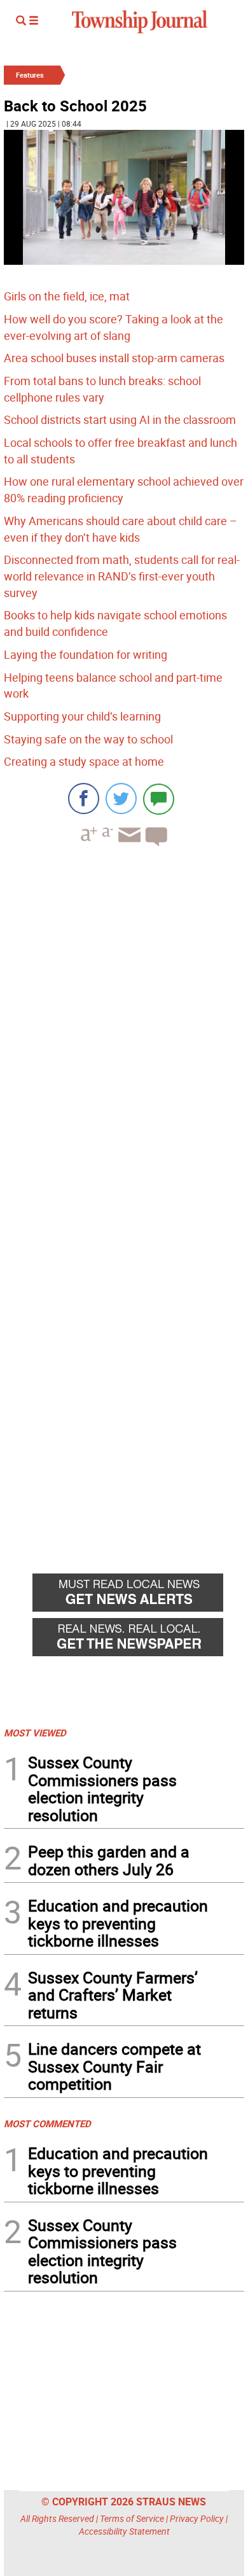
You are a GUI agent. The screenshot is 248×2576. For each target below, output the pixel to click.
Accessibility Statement (124, 2531)
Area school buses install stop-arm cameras (114, 358)
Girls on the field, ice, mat (67, 296)
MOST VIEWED (35, 1733)
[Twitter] (121, 799)
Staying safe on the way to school (88, 739)
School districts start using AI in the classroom (120, 419)
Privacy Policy (197, 2518)
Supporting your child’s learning (82, 716)
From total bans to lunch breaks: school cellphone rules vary (102, 389)
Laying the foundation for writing (86, 654)
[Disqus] (124, 1031)
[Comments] (159, 799)
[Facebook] (84, 799)
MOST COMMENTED (47, 2123)
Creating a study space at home (84, 761)
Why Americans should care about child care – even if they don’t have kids (121, 529)
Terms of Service (132, 2518)
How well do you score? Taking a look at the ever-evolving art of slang (114, 327)
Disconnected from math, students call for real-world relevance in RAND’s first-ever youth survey (122, 576)
